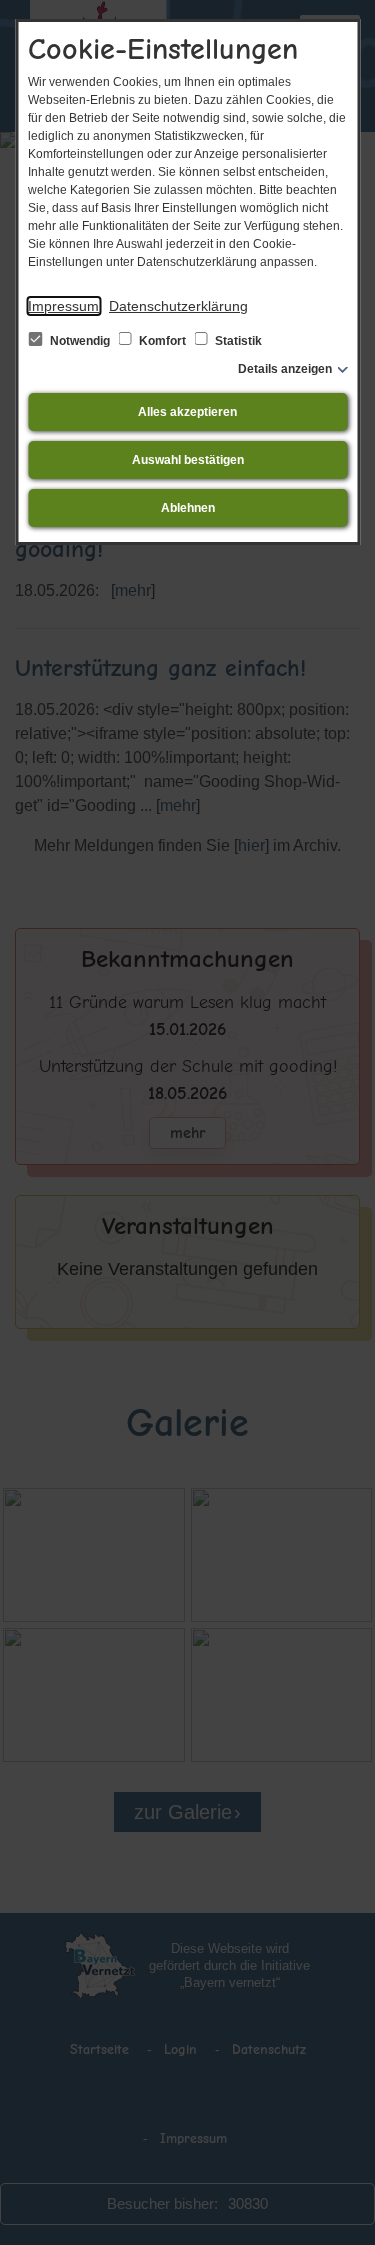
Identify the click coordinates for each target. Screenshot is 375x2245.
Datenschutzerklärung (178, 306)
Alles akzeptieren (187, 412)
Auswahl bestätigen (188, 460)
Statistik (237, 341)
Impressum (63, 306)
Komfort (162, 341)
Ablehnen (188, 508)
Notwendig (80, 341)
